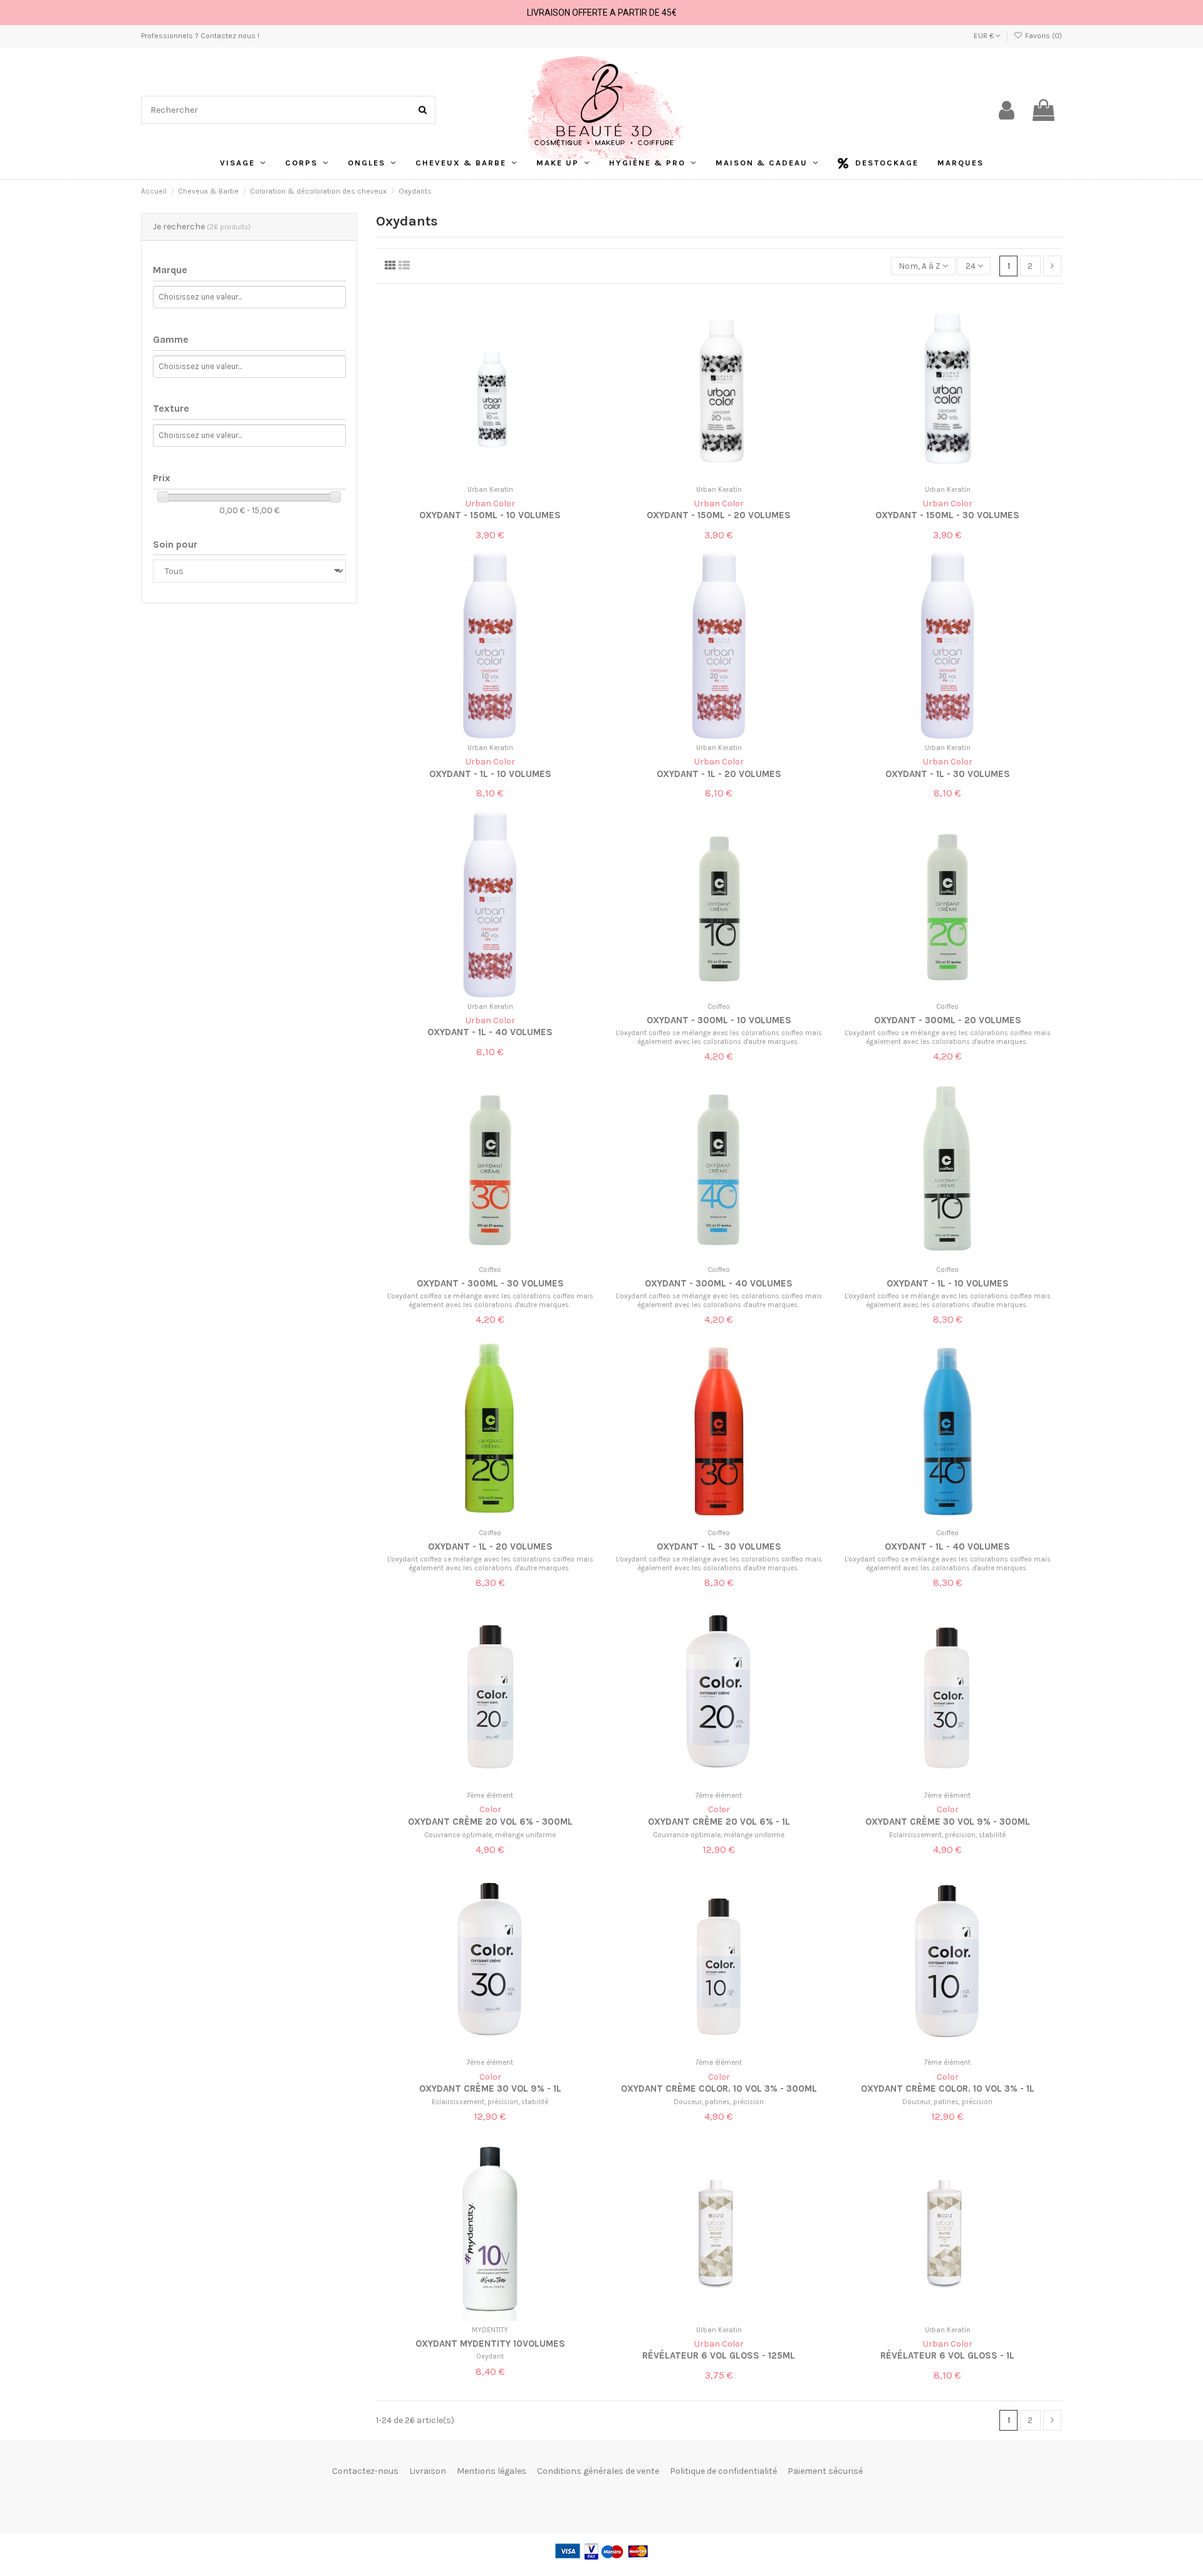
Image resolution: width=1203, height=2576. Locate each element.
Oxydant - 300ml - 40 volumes (719, 1283)
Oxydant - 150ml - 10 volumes (490, 515)
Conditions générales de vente (598, 2471)
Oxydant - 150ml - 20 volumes (719, 515)
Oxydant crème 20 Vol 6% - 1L (719, 1822)
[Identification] (1007, 110)
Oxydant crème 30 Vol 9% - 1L (490, 2088)
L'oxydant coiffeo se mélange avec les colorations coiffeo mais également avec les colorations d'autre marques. (719, 1037)
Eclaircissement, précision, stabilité (947, 1835)
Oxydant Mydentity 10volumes (490, 2344)
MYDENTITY (490, 2330)
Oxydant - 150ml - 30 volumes (947, 515)
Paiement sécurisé (825, 2471)
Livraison (428, 2471)
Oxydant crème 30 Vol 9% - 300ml (948, 1822)
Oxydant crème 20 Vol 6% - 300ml (490, 1822)
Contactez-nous (365, 2471)
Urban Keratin (490, 490)
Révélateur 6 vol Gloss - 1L (947, 2355)
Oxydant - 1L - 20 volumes (719, 774)
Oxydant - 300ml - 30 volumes (490, 1283)
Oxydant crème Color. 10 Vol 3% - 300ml (719, 2088)
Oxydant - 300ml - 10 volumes (719, 1020)
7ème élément (490, 1796)
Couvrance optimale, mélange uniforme (490, 1835)
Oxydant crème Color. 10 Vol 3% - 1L (948, 2088)
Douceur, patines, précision (719, 2102)
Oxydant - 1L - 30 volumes (948, 774)
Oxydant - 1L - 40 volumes (490, 1032)
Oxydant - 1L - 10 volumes (490, 774)
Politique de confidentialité (723, 2471)
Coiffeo (719, 1007)
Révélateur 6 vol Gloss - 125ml (719, 2355)
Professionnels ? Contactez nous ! (200, 36)
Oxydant (490, 2356)
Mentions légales (492, 2471)
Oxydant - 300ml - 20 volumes (948, 1020)
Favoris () (1043, 36)
